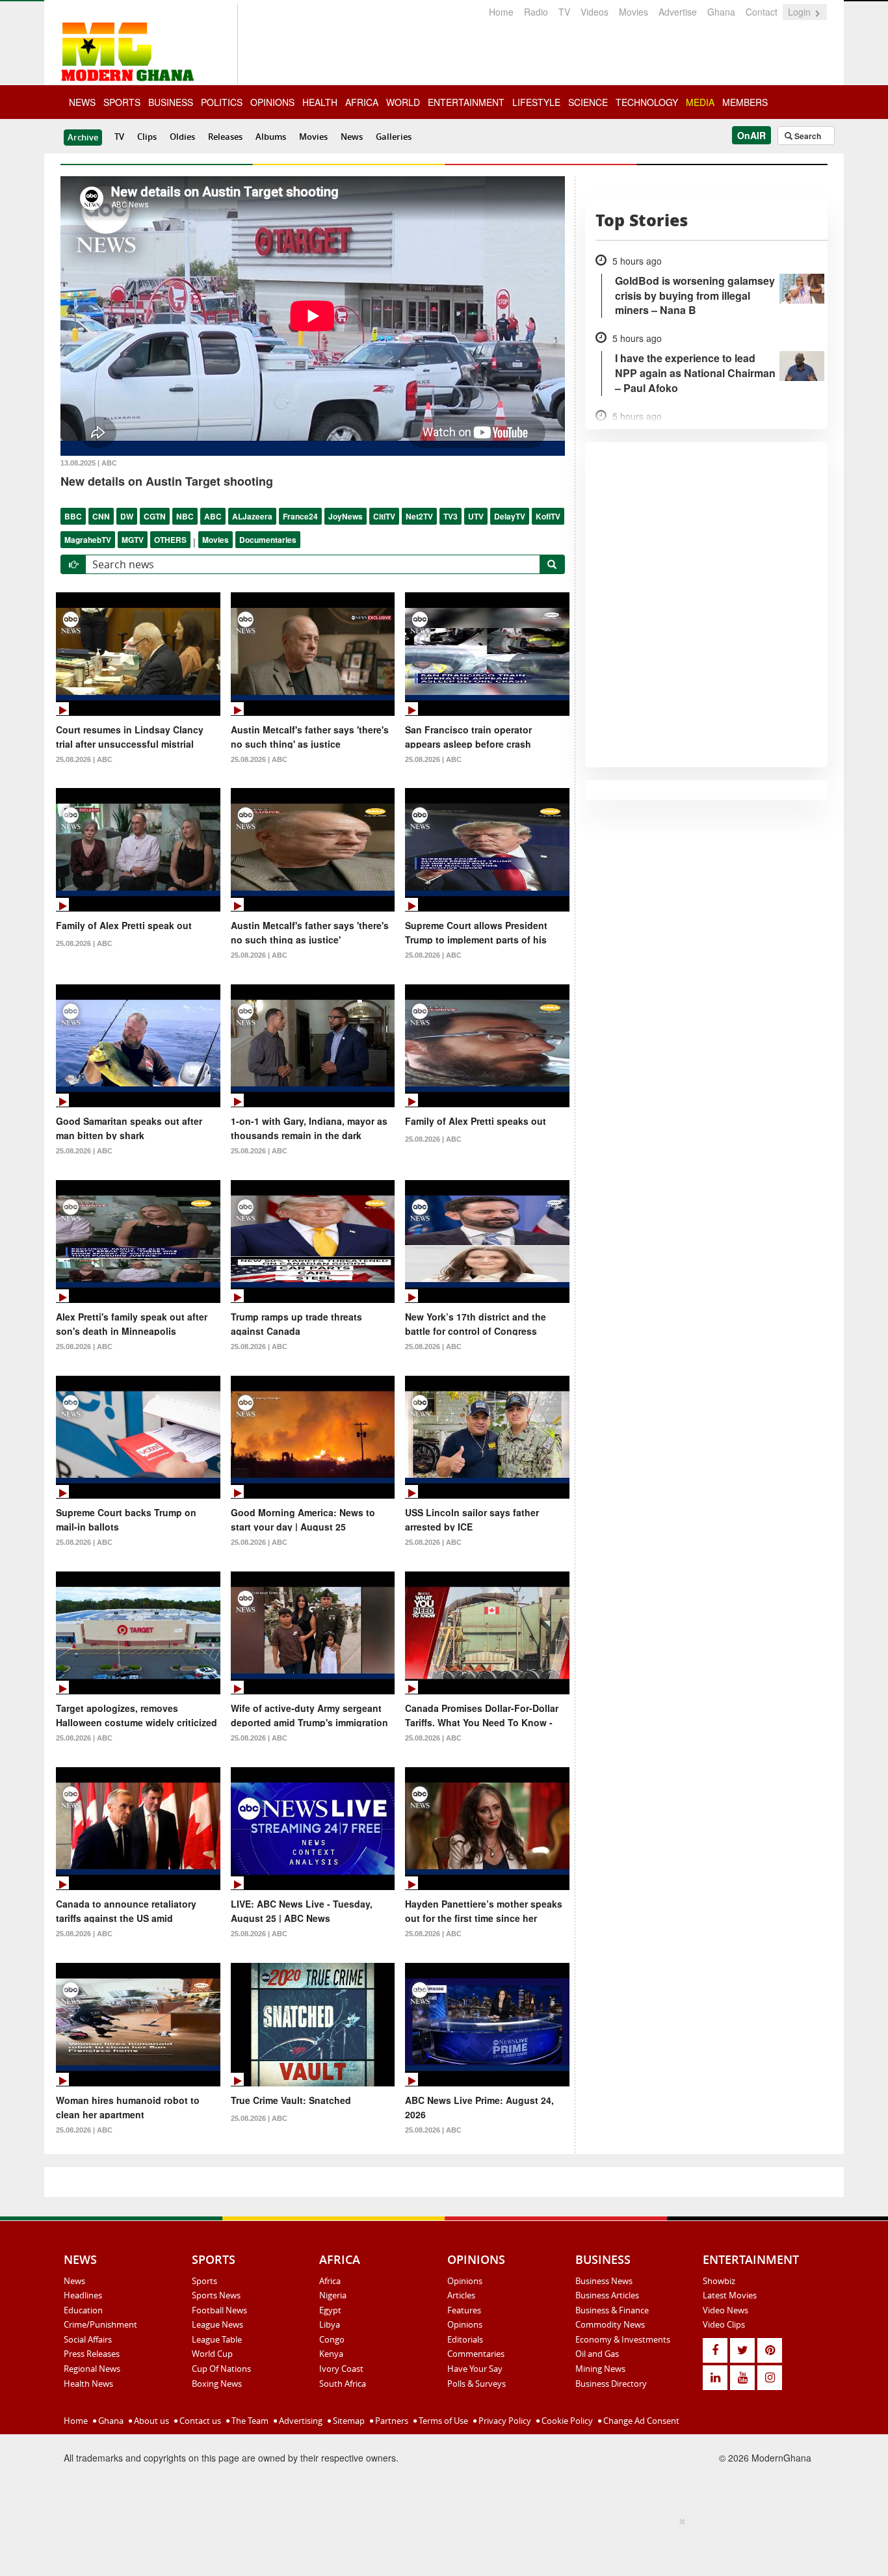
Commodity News (610, 2324)
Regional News (92, 2369)
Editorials (465, 2339)
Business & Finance (612, 2310)
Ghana (721, 12)
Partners (391, 2421)
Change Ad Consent (640, 2421)
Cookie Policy (566, 2421)
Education (83, 2310)
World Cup (212, 2354)
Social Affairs (88, 2339)
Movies (633, 12)
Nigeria (333, 2295)
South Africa (343, 2384)
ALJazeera (252, 516)
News (352, 137)
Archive (83, 137)
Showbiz (719, 2281)
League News (217, 2324)
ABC (213, 516)
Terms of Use (442, 2421)
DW (127, 516)
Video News (725, 2310)
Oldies (182, 137)
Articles (461, 2295)
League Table (217, 2339)
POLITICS (222, 102)
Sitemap (348, 2421)
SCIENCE (588, 102)
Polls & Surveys (477, 2384)
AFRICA (362, 102)
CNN (101, 516)
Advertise (678, 12)
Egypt (330, 2310)
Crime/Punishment (100, 2324)
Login (801, 12)
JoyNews (346, 516)
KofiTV (548, 516)
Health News (88, 2384)
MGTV (133, 540)
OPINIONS (272, 102)
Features (464, 2310)
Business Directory (611, 2384)
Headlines (83, 2295)
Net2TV (419, 516)
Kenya (331, 2354)
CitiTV (384, 516)
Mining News (600, 2369)
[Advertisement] (439, 2544)
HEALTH (320, 102)
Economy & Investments (623, 2339)
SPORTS (122, 102)
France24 (300, 516)
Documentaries (268, 540)
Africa (330, 2281)
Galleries (394, 137)
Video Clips (724, 2324)
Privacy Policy (504, 2421)
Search (807, 136)
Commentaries (476, 2354)
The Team (249, 2421)
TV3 (451, 516)
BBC (73, 516)
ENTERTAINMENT (466, 102)
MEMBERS (745, 102)
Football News (219, 2310)
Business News (604, 2281)
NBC (185, 516)
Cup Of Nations (221, 2369)
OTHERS (170, 540)
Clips (147, 137)
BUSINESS (171, 102)
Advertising (300, 2421)
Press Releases (92, 2354)
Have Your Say (475, 2369)
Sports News (216, 2295)
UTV (476, 516)
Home (501, 12)
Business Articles (607, 2295)
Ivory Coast (341, 2369)
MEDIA (700, 102)
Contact (762, 12)
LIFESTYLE (536, 102)
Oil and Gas (597, 2354)
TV (564, 12)
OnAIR (751, 135)
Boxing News (217, 2384)
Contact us (199, 2421)
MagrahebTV (88, 540)
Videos (594, 12)
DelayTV (510, 516)
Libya (330, 2324)
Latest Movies (730, 2295)
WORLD (403, 102)
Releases (225, 137)
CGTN (155, 516)
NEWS (82, 102)
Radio (536, 12)
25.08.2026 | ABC (84, 759)
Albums (271, 137)
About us (150, 2421)
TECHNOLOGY (647, 102)
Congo (332, 2339)
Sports (204, 2281)
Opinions (465, 2281)
